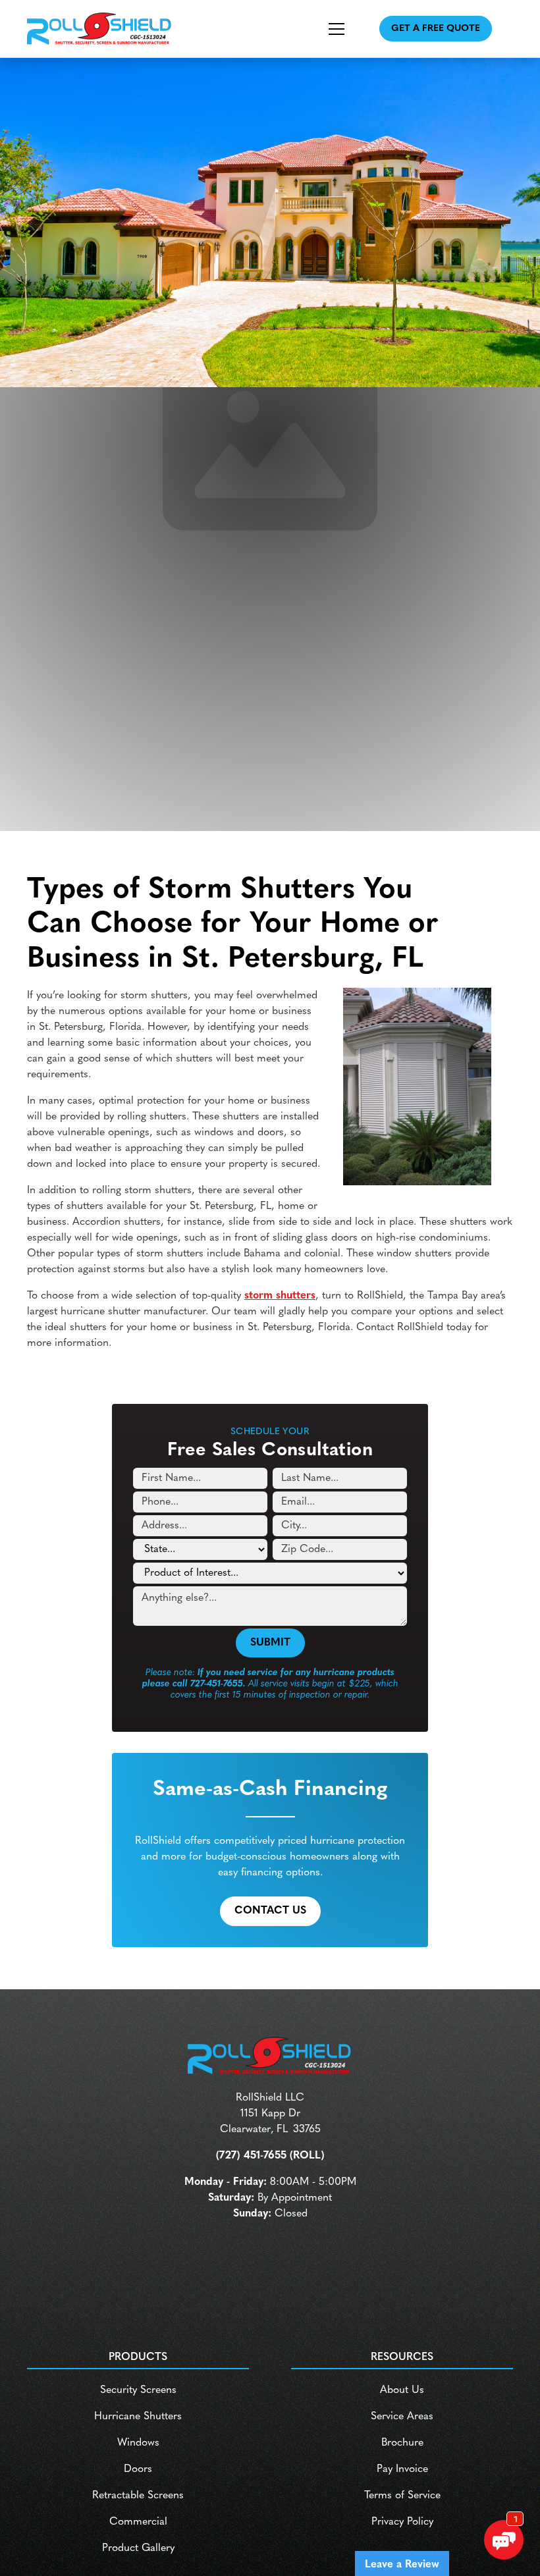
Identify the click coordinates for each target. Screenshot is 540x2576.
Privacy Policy (402, 2522)
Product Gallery (138, 2548)
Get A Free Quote (436, 29)
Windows (138, 2443)
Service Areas (402, 2417)
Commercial (138, 2522)
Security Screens (138, 2390)
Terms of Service (402, 2496)
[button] (323, 29)
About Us (402, 2390)
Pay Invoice (402, 2469)
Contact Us (270, 1911)
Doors (138, 2469)
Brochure (402, 2443)
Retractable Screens (138, 2496)
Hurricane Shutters (138, 2417)
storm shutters (280, 1296)
